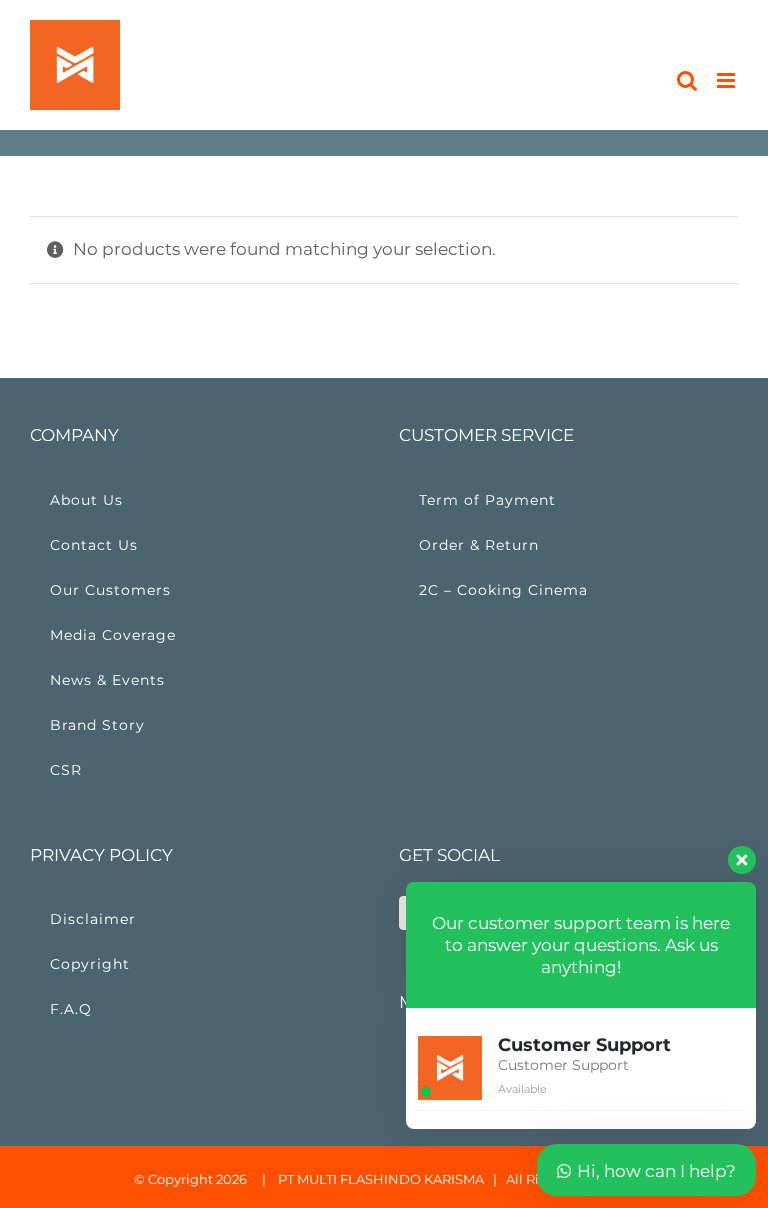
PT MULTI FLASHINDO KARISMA (381, 1179)
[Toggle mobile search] (687, 80)
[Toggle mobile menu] (727, 80)
